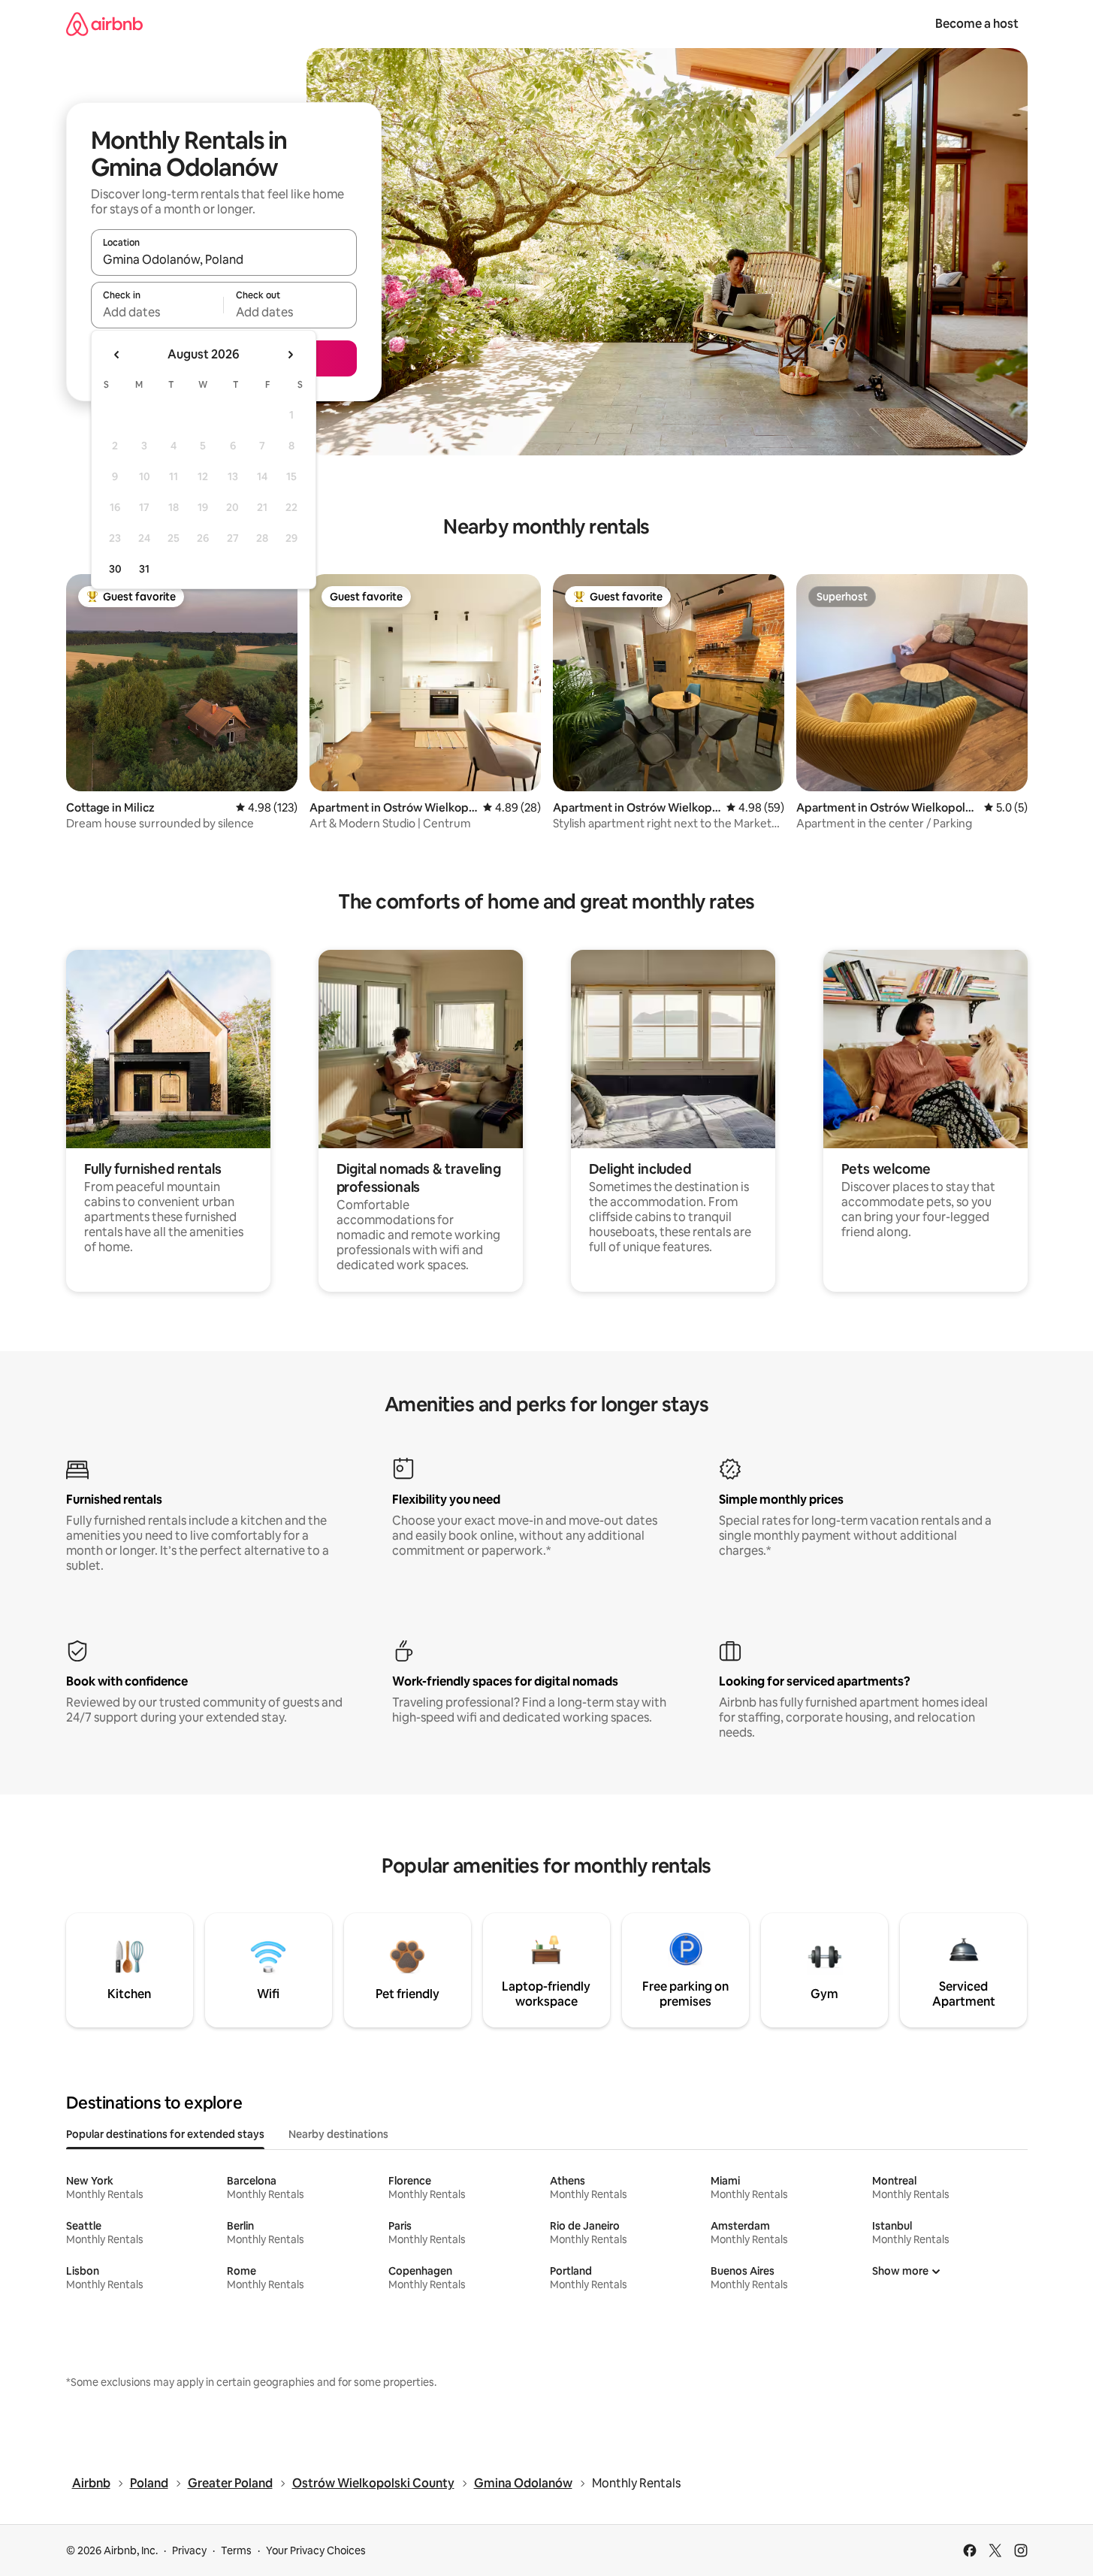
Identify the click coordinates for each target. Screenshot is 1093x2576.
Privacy (189, 2550)
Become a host (977, 24)
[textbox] (157, 312)
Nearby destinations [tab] (338, 2134)
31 (144, 569)
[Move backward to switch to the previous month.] (117, 355)
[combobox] (224, 259)
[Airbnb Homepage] (104, 24)
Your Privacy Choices (316, 2550)
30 (115, 569)
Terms (236, 2550)
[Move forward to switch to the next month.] (290, 355)
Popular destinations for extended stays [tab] (165, 2134)
